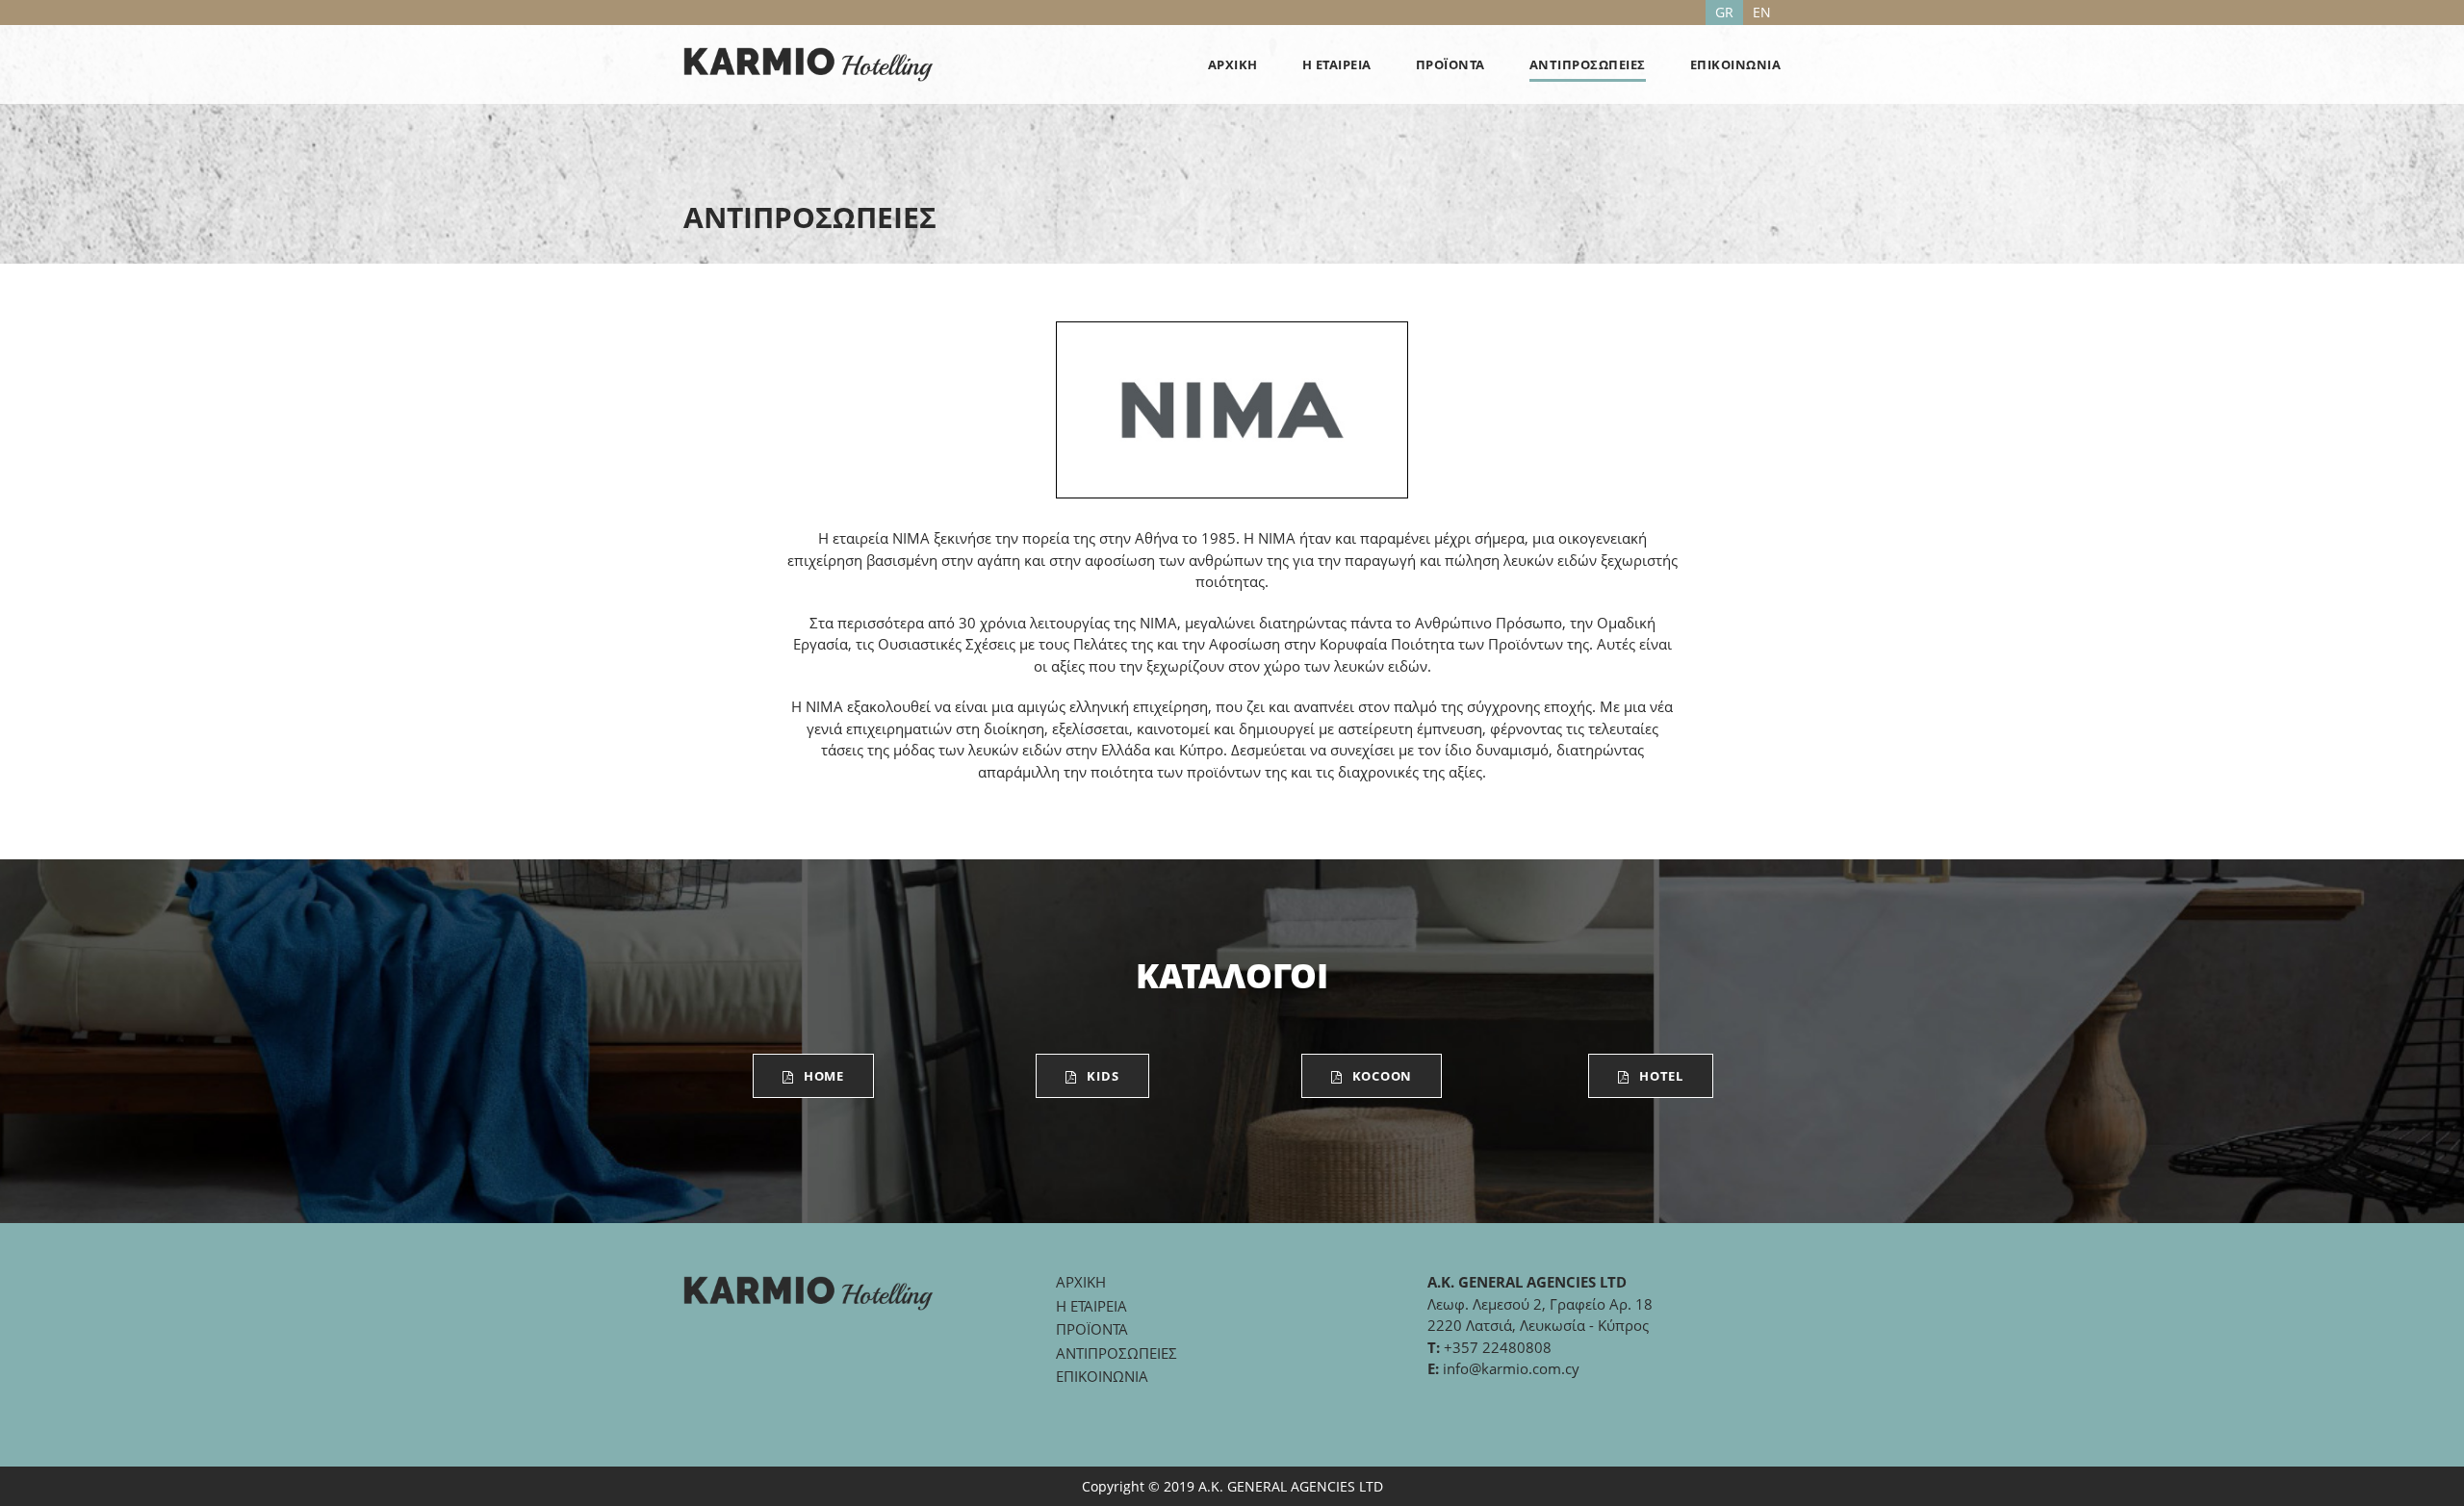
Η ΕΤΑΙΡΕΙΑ (1337, 64)
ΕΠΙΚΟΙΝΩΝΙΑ (1736, 64)
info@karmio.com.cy (1511, 1368)
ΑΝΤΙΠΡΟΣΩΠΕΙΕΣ (1588, 64)
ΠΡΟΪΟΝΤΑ (1450, 64)
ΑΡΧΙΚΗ (1233, 64)
